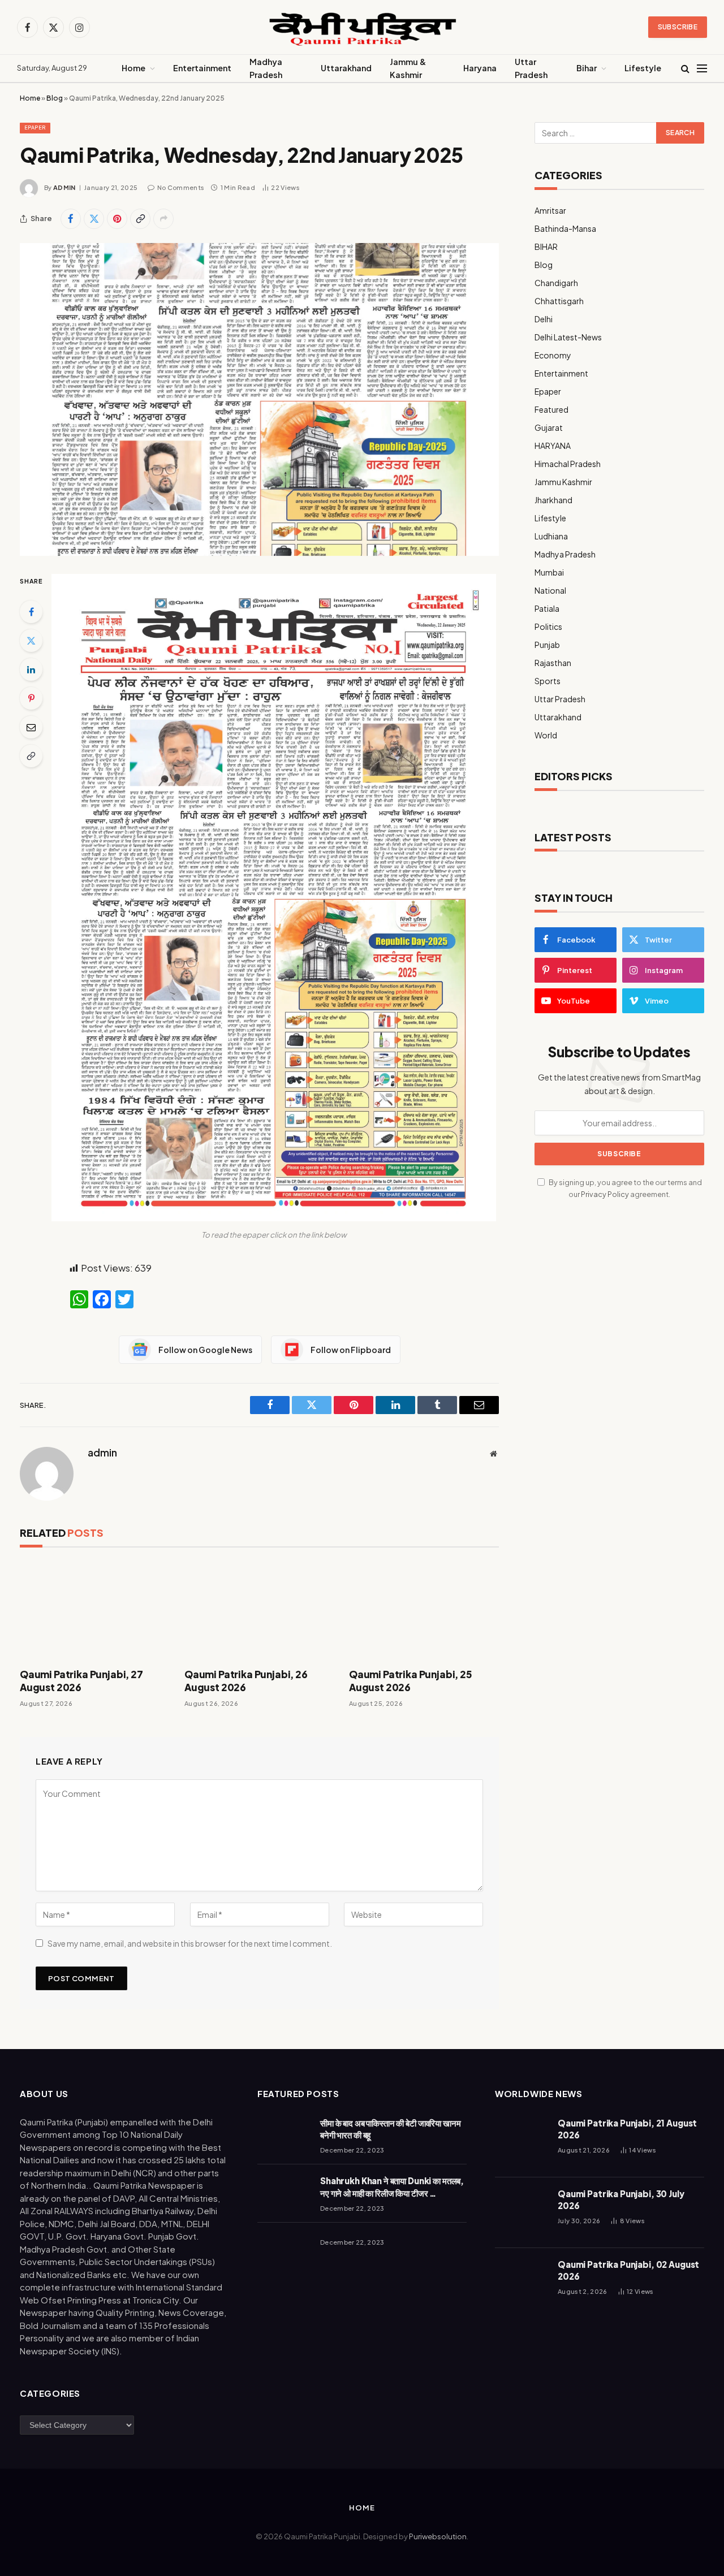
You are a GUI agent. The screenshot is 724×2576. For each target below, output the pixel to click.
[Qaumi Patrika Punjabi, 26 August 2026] (259, 1611)
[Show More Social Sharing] (163, 219)
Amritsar (550, 210)
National (550, 590)
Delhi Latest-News (568, 337)
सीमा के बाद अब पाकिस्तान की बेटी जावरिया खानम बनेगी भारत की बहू (391, 2129)
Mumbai (549, 572)
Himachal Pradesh (568, 464)
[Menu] (702, 69)
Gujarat (549, 427)
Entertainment (202, 68)
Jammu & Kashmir (408, 68)
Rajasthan (553, 663)
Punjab (547, 645)
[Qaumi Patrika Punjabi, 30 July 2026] (521, 2213)
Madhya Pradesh (266, 68)
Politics (548, 626)
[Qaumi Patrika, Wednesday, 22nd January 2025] (259, 400)
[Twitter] (31, 641)
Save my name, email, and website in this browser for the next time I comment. (190, 1943)
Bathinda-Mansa (565, 228)
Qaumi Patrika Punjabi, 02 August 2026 (628, 2270)
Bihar (587, 68)
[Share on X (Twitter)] (94, 219)
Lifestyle (643, 68)
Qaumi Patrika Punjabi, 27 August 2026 (81, 1681)
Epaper (35, 127)
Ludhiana (551, 536)
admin (64, 187)
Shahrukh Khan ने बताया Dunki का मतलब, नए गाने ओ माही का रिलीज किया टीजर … (392, 2186)
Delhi (544, 319)
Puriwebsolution (438, 2536)
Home (133, 68)
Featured (551, 409)
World (546, 735)
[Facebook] (31, 612)
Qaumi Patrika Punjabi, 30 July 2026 (621, 2199)
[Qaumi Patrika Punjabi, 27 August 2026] (95, 1611)
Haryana (480, 68)
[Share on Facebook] (71, 219)
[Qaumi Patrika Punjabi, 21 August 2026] (521, 2142)
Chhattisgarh (559, 301)
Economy (553, 355)
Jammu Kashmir (563, 482)
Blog (55, 98)
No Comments (181, 187)
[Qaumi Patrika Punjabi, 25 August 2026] (424, 1611)
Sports (548, 681)
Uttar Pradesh (531, 68)
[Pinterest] (31, 698)
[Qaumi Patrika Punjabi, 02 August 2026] (521, 2283)
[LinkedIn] (31, 669)
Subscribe (678, 27)
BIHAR (546, 247)
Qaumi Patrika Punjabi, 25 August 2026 (410, 1681)
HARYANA (553, 446)
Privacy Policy (605, 1194)
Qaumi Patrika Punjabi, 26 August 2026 (246, 1681)
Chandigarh (556, 283)
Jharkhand (553, 500)
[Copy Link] (140, 219)
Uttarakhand (346, 68)
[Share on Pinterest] (117, 219)
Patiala (547, 608)
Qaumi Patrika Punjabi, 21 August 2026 (627, 2129)
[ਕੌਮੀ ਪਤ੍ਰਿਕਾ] (362, 27)
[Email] (31, 727)
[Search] (685, 69)
